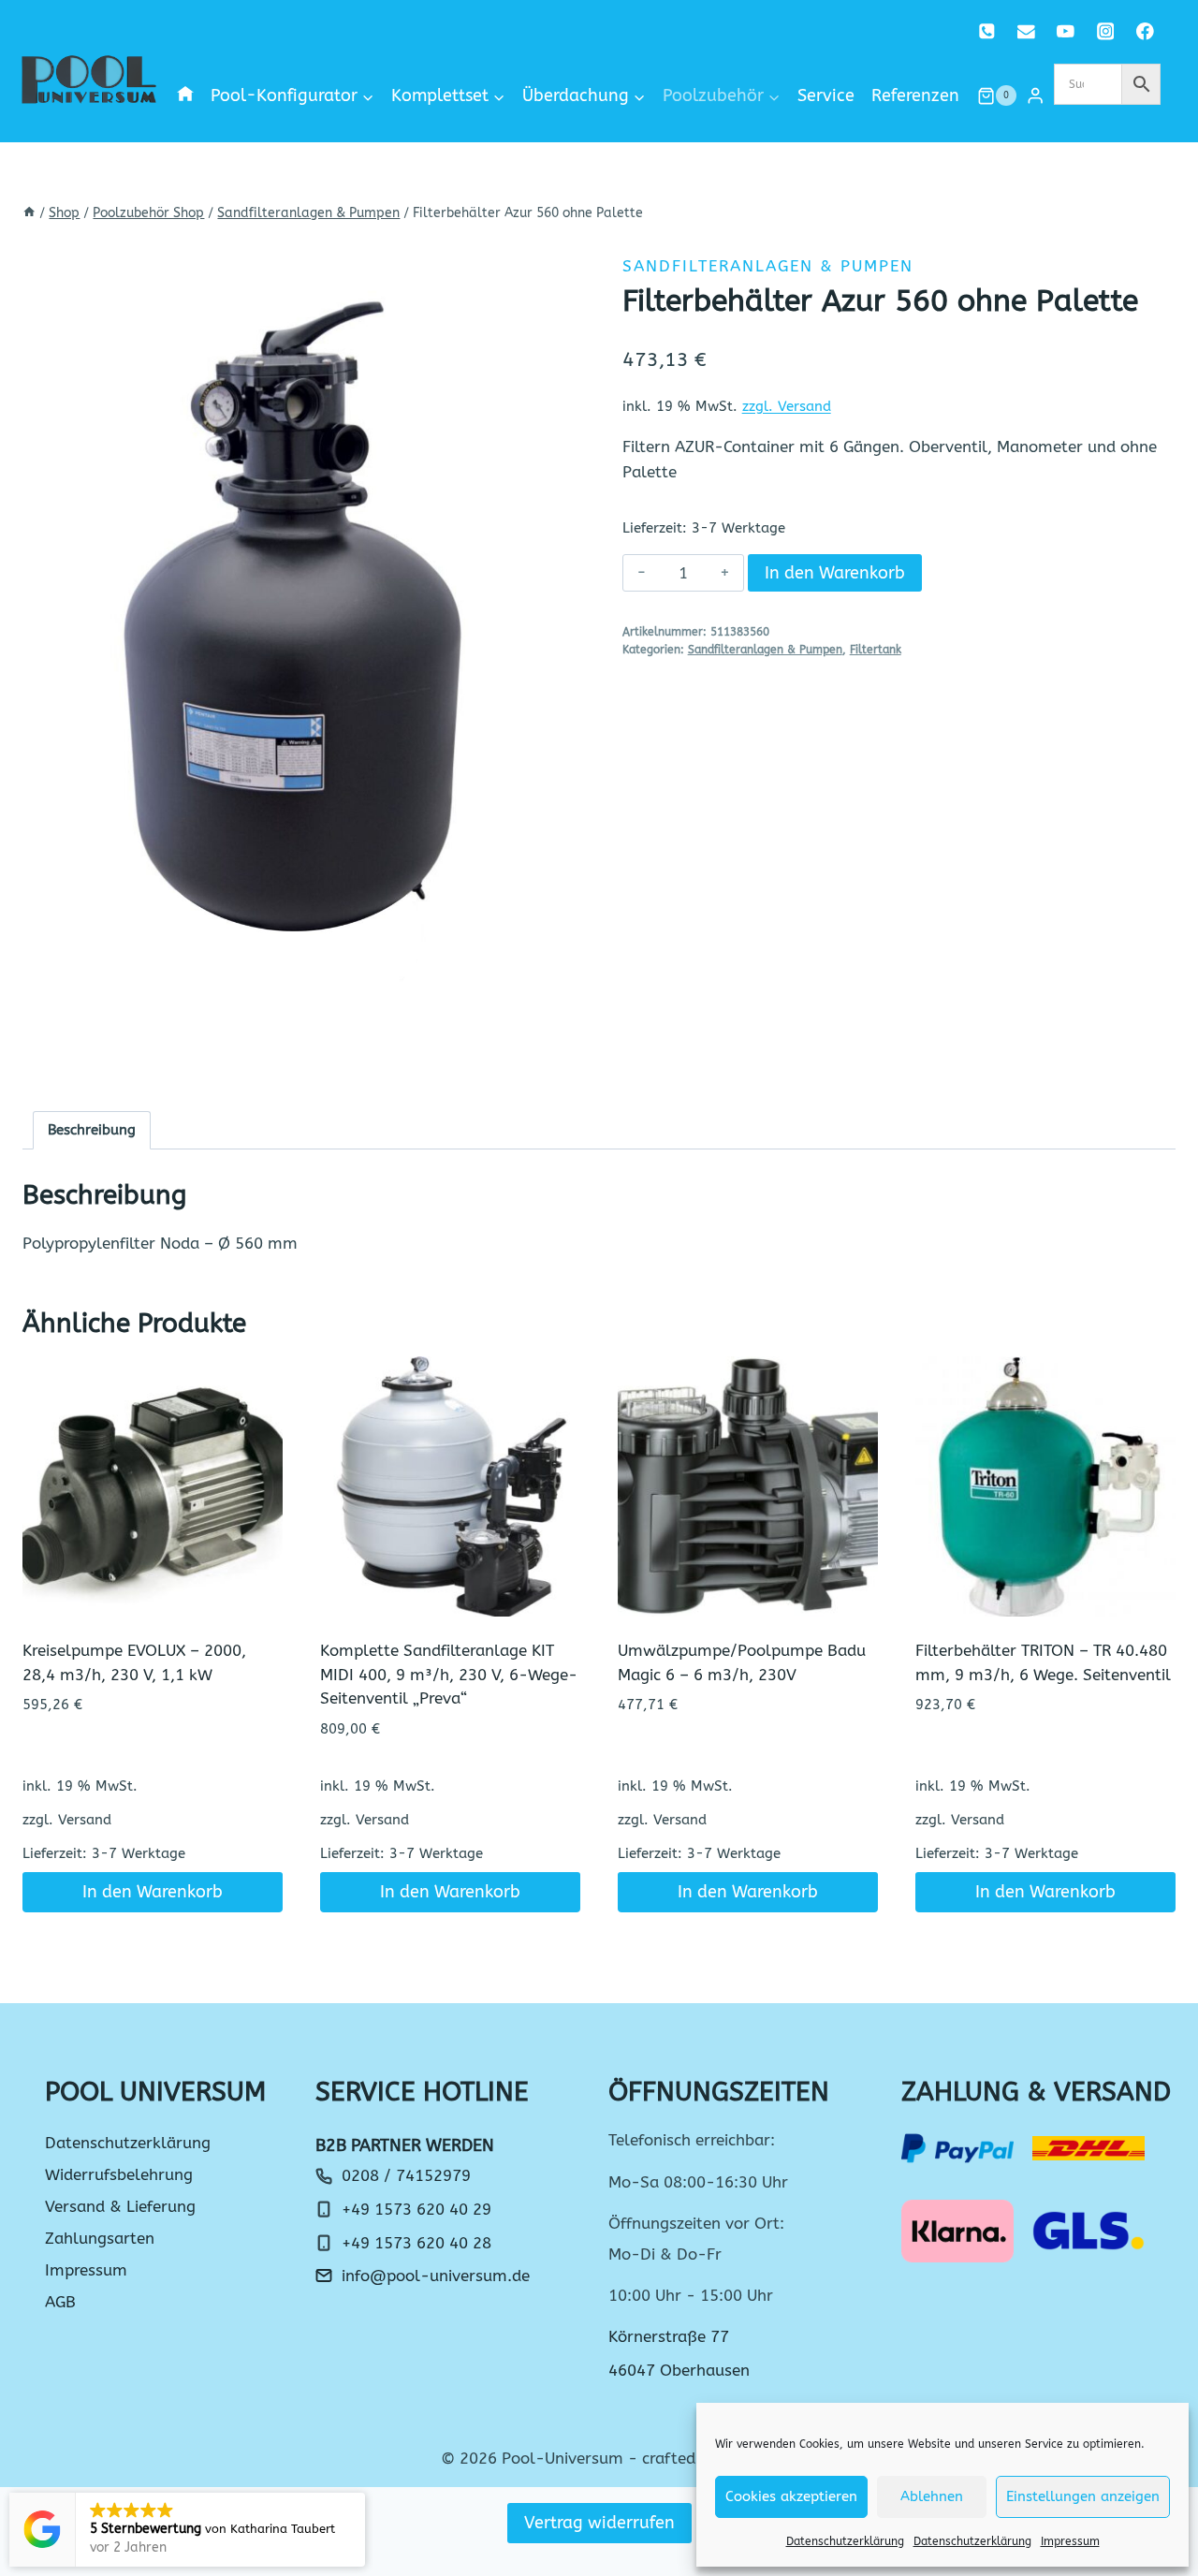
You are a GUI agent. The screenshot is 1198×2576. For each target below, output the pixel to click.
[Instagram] (1105, 31)
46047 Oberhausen (679, 2370)
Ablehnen (932, 2496)
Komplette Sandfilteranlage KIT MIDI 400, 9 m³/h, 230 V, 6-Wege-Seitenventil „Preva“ (449, 1674)
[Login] (1035, 96)
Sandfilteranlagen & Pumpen (768, 266)
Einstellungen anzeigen (1083, 2496)
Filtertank (876, 650)
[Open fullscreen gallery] (557, 1061)
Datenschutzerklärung (845, 2541)
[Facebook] (1145, 31)
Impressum (1070, 2541)
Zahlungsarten (100, 2238)
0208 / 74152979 (406, 2175)
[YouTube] (1066, 31)
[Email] (1026, 31)
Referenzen (915, 95)
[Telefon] (987, 31)
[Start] (29, 213)
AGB (60, 2302)
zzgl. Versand (787, 406)
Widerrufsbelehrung (119, 2174)
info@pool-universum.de (436, 2276)
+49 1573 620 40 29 (416, 2209)
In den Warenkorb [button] (153, 1892)
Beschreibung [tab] (92, 1130)
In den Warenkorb (835, 573)
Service (826, 95)
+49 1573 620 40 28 (416, 2243)
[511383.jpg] (299, 659)
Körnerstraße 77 (669, 2336)
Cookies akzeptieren (791, 2496)
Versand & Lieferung (120, 2206)
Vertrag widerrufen (599, 2523)
